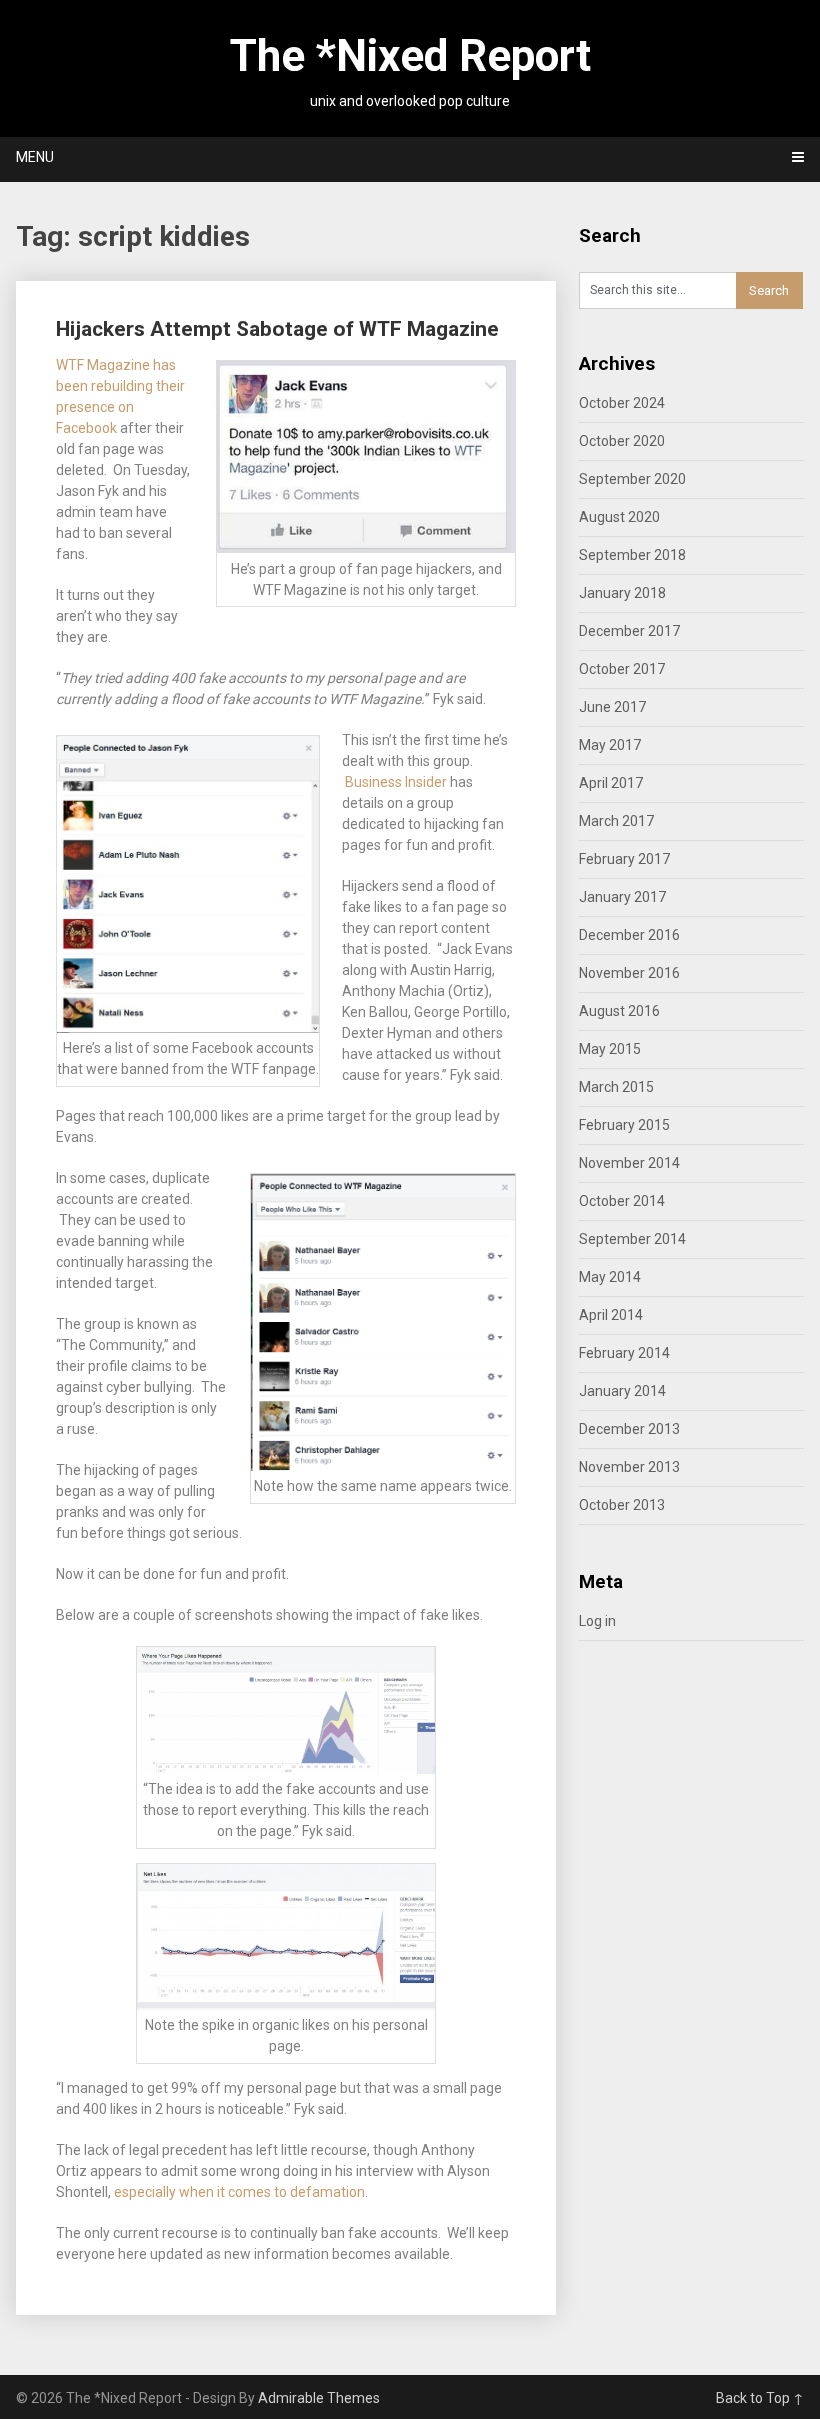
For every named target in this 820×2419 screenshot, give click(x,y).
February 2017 (624, 859)
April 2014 (611, 1315)
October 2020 (622, 441)
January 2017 (622, 897)
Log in (597, 1621)
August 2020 (619, 517)
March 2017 (616, 821)
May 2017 (610, 745)
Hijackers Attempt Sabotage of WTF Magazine (277, 329)
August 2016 (619, 1011)
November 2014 (629, 1163)
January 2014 (622, 1391)
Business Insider (396, 782)
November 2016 (629, 973)
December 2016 (629, 935)
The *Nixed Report (410, 56)
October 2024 (622, 403)
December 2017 (629, 631)
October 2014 (622, 1201)
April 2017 (611, 783)
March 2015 (616, 1087)
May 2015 (610, 1049)
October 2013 (622, 1505)
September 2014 (632, 1239)
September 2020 (632, 479)
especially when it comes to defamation (239, 2192)
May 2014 (610, 1277)
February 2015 (624, 1125)
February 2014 (624, 1353)
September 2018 (632, 555)
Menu (35, 157)
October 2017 (622, 669)
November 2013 (629, 1467)
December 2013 (629, 1429)
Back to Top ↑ (760, 2398)
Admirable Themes (319, 2398)
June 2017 (612, 707)
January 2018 (622, 593)
